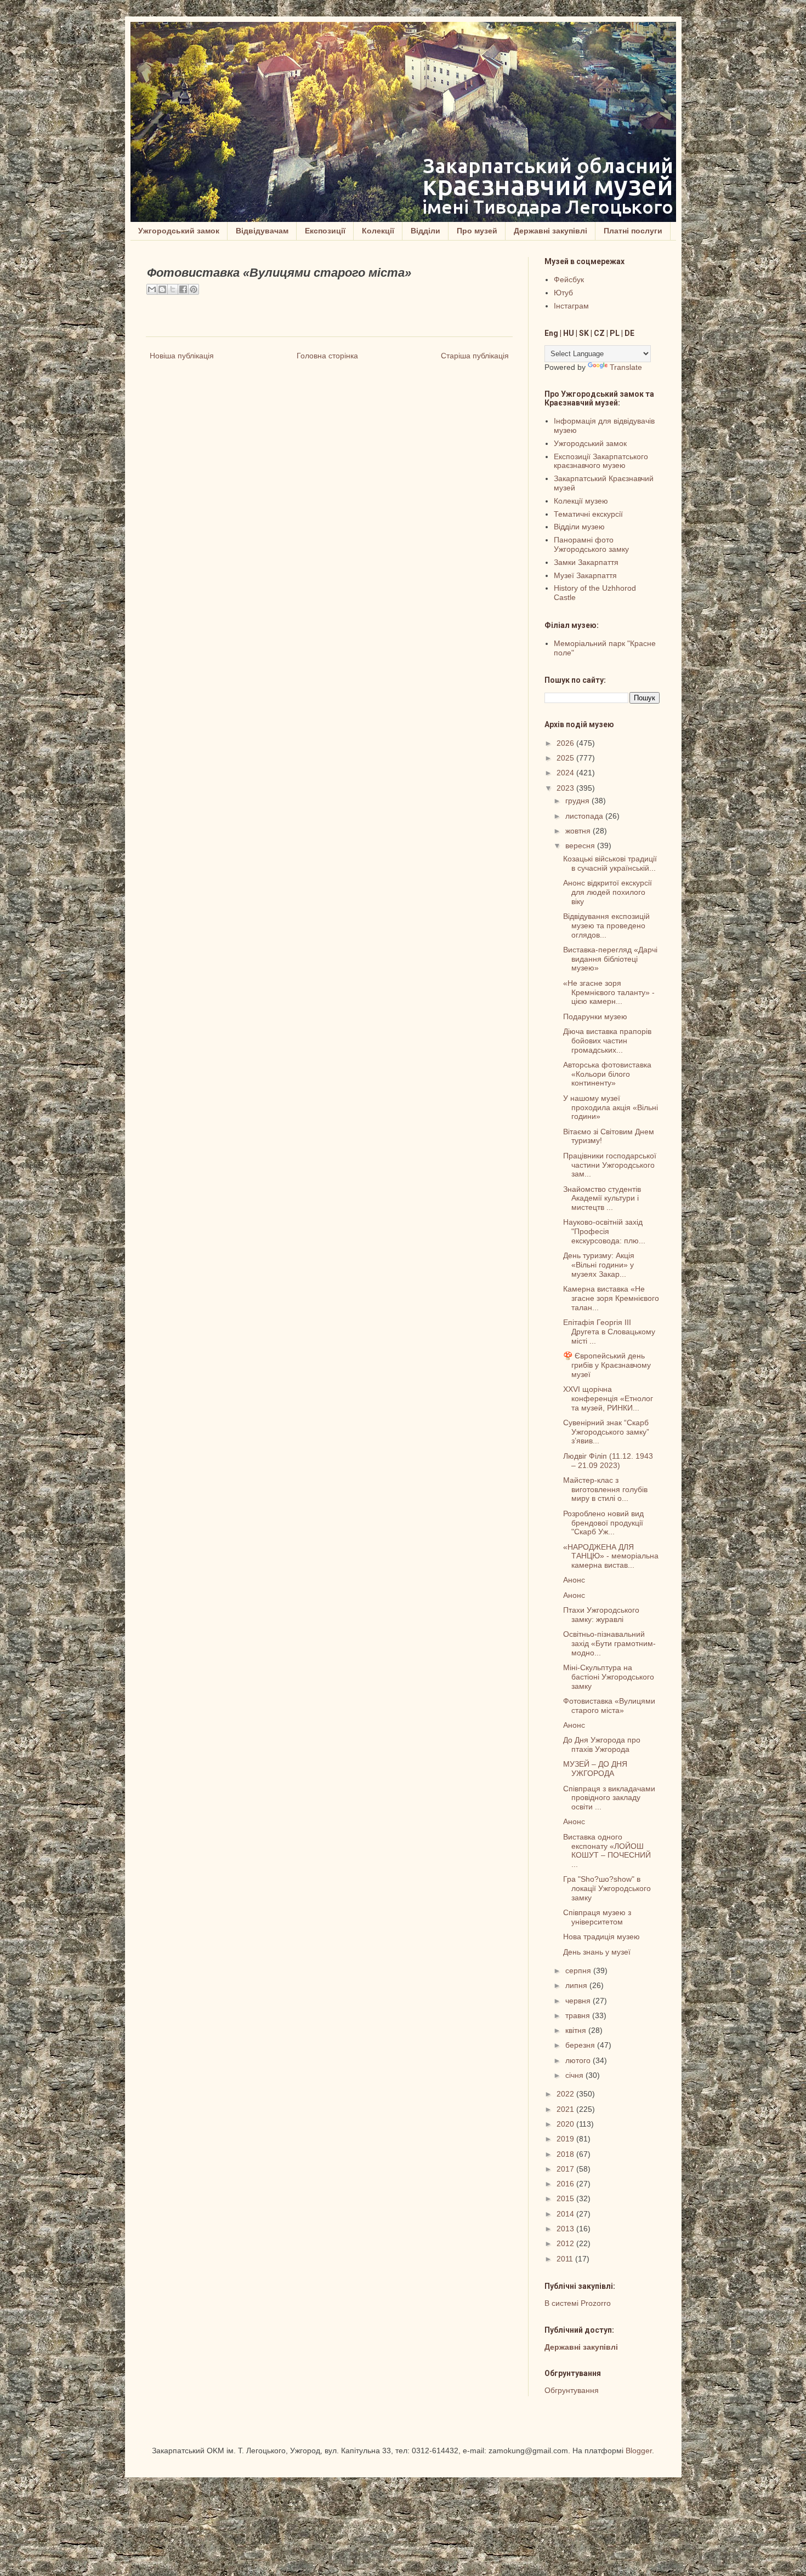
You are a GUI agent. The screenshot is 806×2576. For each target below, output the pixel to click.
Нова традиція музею (601, 1937)
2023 (566, 788)
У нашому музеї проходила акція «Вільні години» (611, 1107)
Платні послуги (633, 231)
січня (575, 2075)
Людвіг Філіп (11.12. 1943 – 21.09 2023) (608, 1461)
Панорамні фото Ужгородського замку (591, 544)
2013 (566, 2229)
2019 (566, 2139)
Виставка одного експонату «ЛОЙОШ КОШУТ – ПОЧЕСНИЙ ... (607, 1850)
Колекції (378, 231)
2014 (566, 2214)
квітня (577, 2030)
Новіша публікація (182, 356)
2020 (566, 2124)
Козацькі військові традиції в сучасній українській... (610, 863)
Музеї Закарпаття (585, 575)
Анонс (574, 1580)
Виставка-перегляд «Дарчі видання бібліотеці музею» (610, 959)
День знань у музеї (597, 1952)
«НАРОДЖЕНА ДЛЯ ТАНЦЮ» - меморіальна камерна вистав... (611, 1556)
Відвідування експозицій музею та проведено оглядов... (606, 926)
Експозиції (325, 231)
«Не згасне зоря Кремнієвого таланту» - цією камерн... (609, 992)
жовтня (579, 831)
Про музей (477, 231)
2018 (566, 2154)
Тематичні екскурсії (588, 514)
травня (579, 2015)
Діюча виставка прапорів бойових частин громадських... (607, 1041)
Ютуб (563, 293)
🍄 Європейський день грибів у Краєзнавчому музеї (607, 1365)
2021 (566, 2109)
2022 (566, 2094)
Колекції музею (581, 501)
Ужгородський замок (179, 231)
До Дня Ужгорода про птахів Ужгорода (602, 1744)
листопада (585, 816)
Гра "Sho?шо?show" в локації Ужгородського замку (607, 1888)
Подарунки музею (595, 1016)
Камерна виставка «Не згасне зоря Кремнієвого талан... (611, 1298)
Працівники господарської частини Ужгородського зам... (610, 1165)
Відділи (425, 231)
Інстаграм (571, 306)
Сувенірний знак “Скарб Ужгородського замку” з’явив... (606, 1432)
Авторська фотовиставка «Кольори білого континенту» (607, 1074)
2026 (566, 743)
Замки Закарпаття (586, 562)
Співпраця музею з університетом (597, 1917)
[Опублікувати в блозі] (162, 289)
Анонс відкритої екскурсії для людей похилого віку (608, 892)
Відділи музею (579, 527)
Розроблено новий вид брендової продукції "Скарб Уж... (603, 1523)
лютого (579, 2060)
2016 (566, 2184)
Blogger (639, 2451)
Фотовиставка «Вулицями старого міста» (609, 1706)
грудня (578, 801)
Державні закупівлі (550, 231)
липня (577, 1985)
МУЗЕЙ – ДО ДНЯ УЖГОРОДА (595, 1769)
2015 (566, 2198)
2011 (566, 2259)
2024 (566, 773)
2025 (566, 758)
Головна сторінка (327, 356)
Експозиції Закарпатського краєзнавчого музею (601, 461)
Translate (626, 367)
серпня (579, 1970)
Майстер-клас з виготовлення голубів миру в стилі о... (605, 1489)
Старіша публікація (475, 356)
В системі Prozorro (578, 2303)
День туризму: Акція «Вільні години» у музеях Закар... (599, 1265)
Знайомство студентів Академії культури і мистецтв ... (602, 1198)
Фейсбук (569, 279)
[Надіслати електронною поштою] (152, 289)
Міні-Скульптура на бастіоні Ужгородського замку (609, 1677)
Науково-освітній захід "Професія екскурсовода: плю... (604, 1231)
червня (579, 2001)
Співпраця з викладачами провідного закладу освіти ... (609, 1798)
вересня (581, 846)
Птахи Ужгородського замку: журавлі (601, 1615)
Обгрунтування (572, 2390)
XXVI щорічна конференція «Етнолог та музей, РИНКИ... (608, 1398)
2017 (566, 2169)
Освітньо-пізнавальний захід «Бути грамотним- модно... (609, 1643)
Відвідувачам (262, 231)
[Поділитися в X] (173, 289)
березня (581, 2045)
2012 (566, 2243)
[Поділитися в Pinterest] (194, 289)
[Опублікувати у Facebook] (183, 289)
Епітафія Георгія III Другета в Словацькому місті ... (609, 1332)
